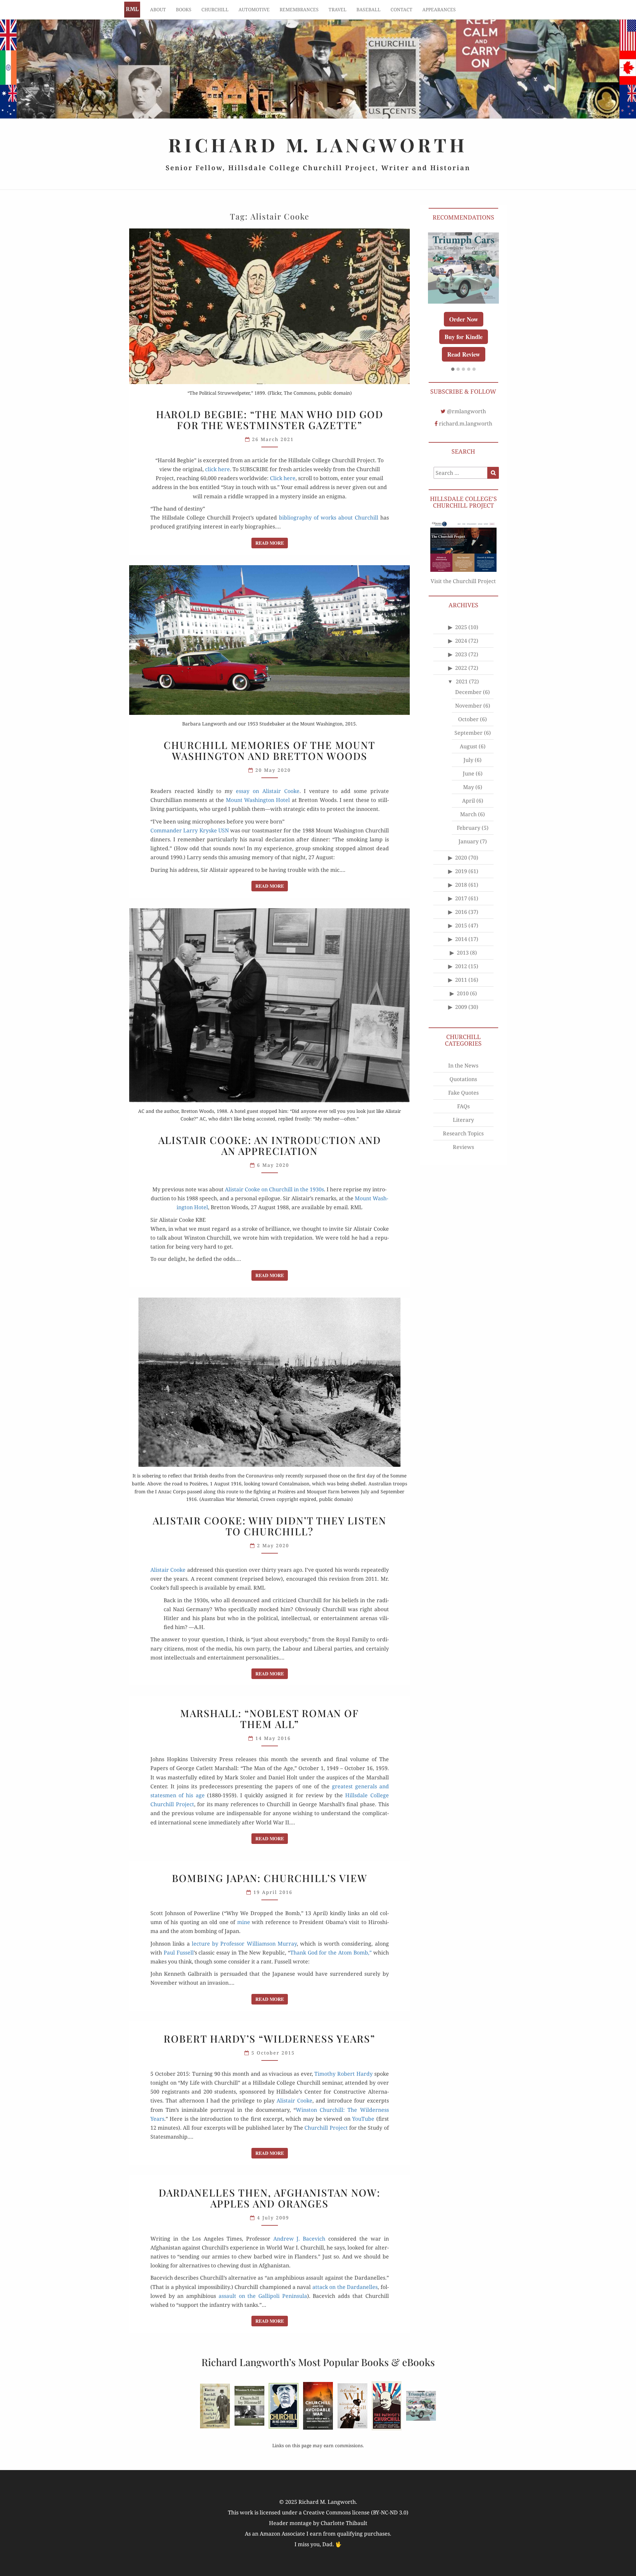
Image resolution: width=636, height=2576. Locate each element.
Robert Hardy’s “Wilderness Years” (269, 2039)
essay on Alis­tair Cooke (267, 791)
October (468, 755)
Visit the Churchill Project (463, 617)
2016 (461, 948)
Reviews (463, 1182)
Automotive (254, 9)
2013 (463, 988)
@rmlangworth (466, 447)
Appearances (439, 9)
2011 (461, 1016)
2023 (461, 690)
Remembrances (299, 9)
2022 (461, 704)
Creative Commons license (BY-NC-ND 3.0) (356, 2512)
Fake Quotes (463, 1128)
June (469, 809)
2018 (461, 920)
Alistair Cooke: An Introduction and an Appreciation (270, 1145)
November (469, 741)
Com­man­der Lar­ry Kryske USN (190, 830)
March (468, 850)
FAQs (463, 1142)
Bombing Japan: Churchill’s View (270, 1878)
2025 (461, 663)
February (469, 864)
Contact (401, 9)
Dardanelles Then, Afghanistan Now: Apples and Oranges (269, 2198)
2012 (461, 1002)
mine (244, 1922)
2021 (462, 717)
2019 (461, 907)
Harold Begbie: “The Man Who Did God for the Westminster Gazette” (270, 420)
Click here (283, 478)
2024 (461, 676)
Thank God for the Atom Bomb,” (331, 1953)
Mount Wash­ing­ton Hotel (258, 800)
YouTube (363, 2119)
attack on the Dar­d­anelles (345, 2287)
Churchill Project (326, 2128)
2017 (461, 934)
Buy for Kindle (463, 372)
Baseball (369, 9)
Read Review (463, 390)
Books (184, 9)
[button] (453, 405)
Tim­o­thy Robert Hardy (343, 2074)
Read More (272, 543)
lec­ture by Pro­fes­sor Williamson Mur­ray (244, 1944)
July (468, 796)
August (469, 782)
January (469, 877)
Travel (338, 9)
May (469, 823)
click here (217, 469)
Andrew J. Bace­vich (299, 2239)
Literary (463, 1155)
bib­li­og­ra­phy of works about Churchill (328, 518)
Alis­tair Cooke (168, 1570)
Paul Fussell (179, 1953)
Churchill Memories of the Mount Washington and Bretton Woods (269, 750)
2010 (463, 1029)
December (468, 728)
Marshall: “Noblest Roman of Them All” (269, 1719)
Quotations (463, 1115)
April (469, 836)
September (469, 768)
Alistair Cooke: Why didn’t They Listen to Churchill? (269, 1526)
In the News (463, 1101)
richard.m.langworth (466, 459)
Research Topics (463, 1169)
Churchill (215, 9)
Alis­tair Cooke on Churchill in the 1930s (274, 1189)
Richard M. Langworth (132, 10)
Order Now (463, 355)
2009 (461, 1043)
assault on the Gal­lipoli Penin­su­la (263, 2296)
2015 (461, 961)
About (158, 9)
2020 (461, 893)
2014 (461, 975)
